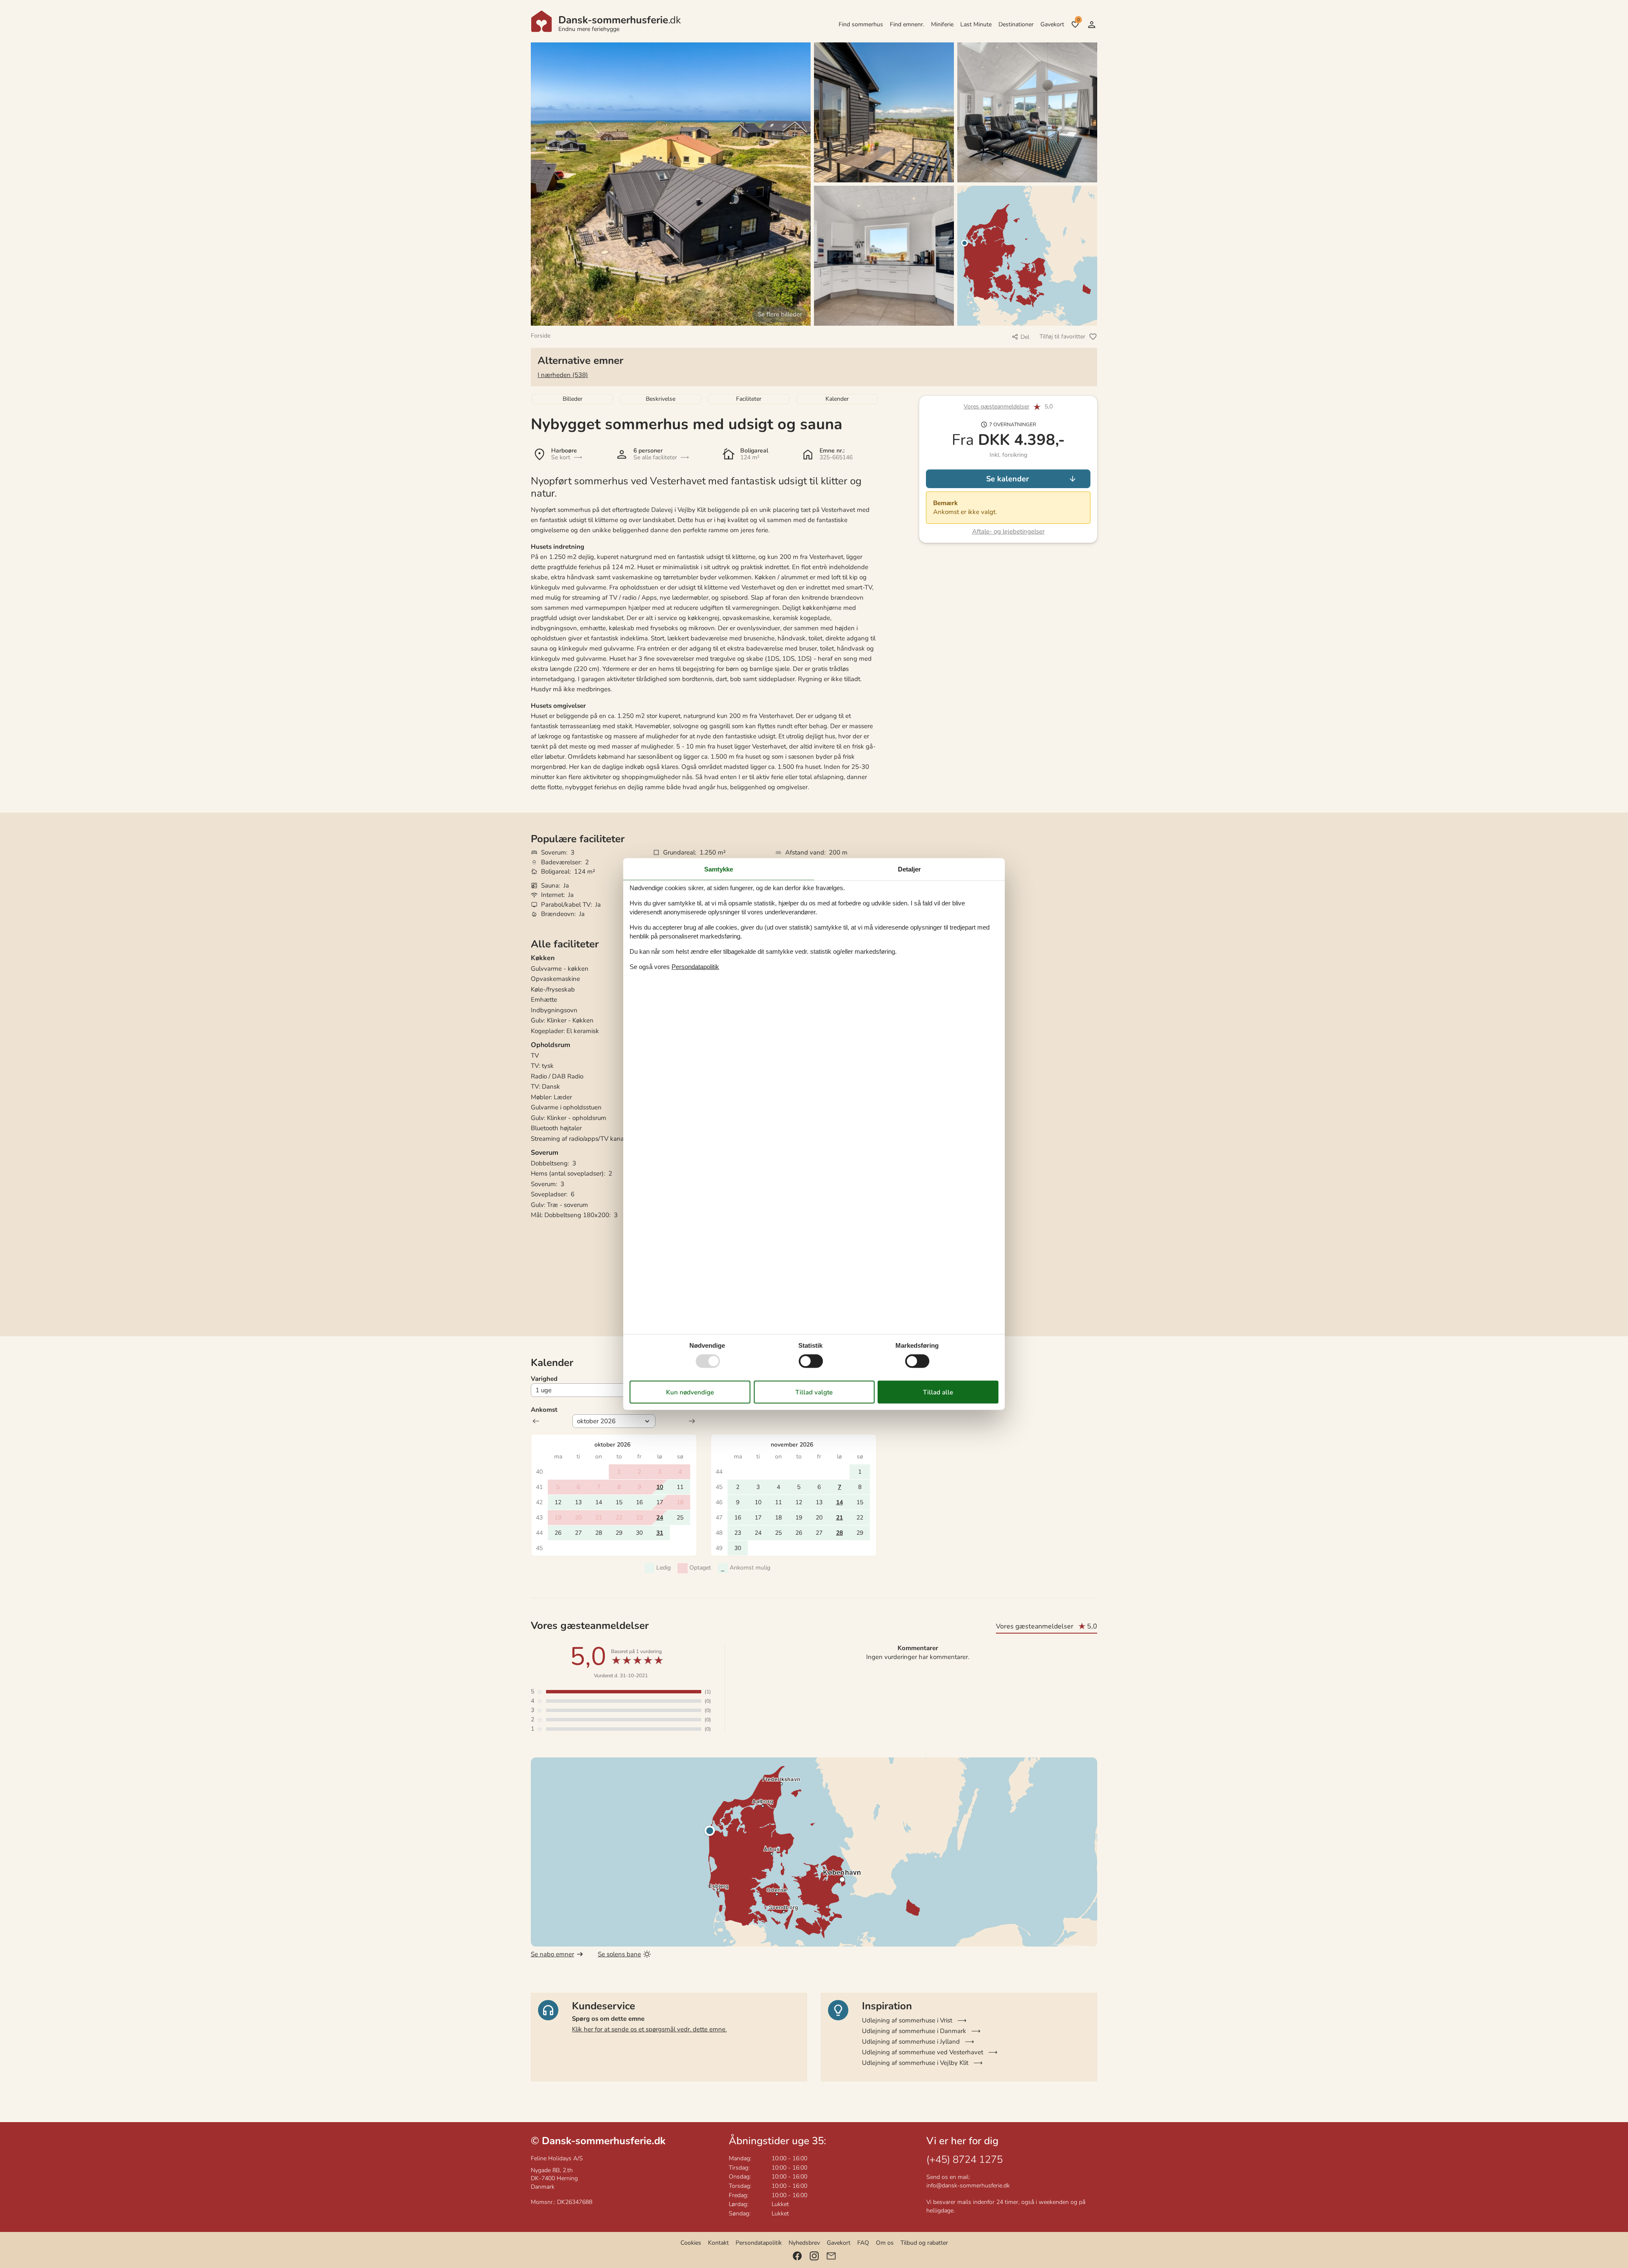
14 (839, 1502)
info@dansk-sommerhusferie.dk (968, 2186)
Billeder (573, 399)
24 (660, 1518)
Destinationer (1016, 24)
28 (839, 1533)
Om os (885, 2243)
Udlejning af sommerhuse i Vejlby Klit (915, 2063)
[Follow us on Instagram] (814, 2256)
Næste (692, 1421)
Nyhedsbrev (804, 2243)
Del (1025, 337)
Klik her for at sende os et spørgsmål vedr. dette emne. (649, 2029)
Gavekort (1052, 24)
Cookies (691, 2243)
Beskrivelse (661, 399)
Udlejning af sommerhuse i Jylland (911, 2042)
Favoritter (1078, 20)
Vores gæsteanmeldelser (997, 407)
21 (839, 1518)
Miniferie (942, 24)
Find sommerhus (861, 24)
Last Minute (976, 24)
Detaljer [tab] (909, 869)
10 (660, 1487)
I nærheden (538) (563, 375)
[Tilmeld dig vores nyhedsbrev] (831, 2256)
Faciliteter (749, 399)
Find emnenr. (907, 24)
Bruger (1092, 25)
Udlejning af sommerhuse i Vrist (907, 2020)
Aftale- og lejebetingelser (1008, 531)
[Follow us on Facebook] (797, 2256)
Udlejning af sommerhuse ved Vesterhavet (923, 2052)
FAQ (863, 2243)
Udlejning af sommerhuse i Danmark (914, 2031)
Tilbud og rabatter (924, 2243)
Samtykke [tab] (719, 869)
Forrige (536, 1421)
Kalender (837, 399)
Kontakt (718, 2243)
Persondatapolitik (759, 2243)
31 (660, 1533)
